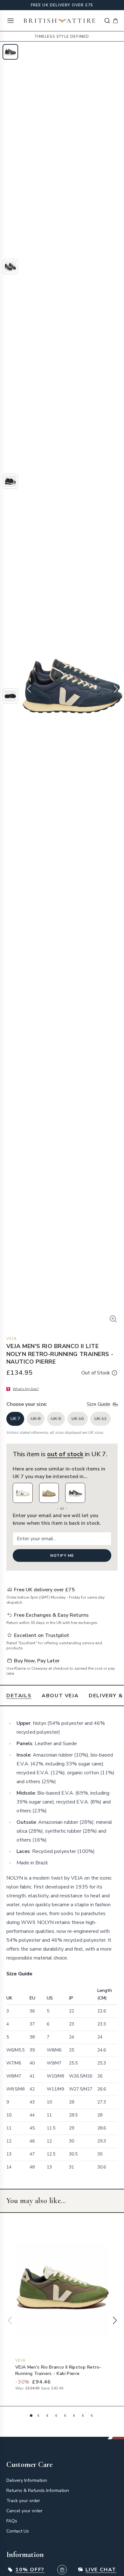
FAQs (12, 2521)
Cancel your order (24, 2511)
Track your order (23, 2501)
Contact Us (18, 2531)
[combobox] (107, 21)
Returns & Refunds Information (38, 2491)
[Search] (107, 21)
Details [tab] (19, 1696)
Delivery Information (27, 2480)
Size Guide (99, 1404)
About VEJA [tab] (60, 1696)
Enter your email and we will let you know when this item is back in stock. (57, 1519)
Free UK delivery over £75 (62, 5)
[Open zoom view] (113, 1319)
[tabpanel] (62, 1947)
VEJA (12, 1339)
